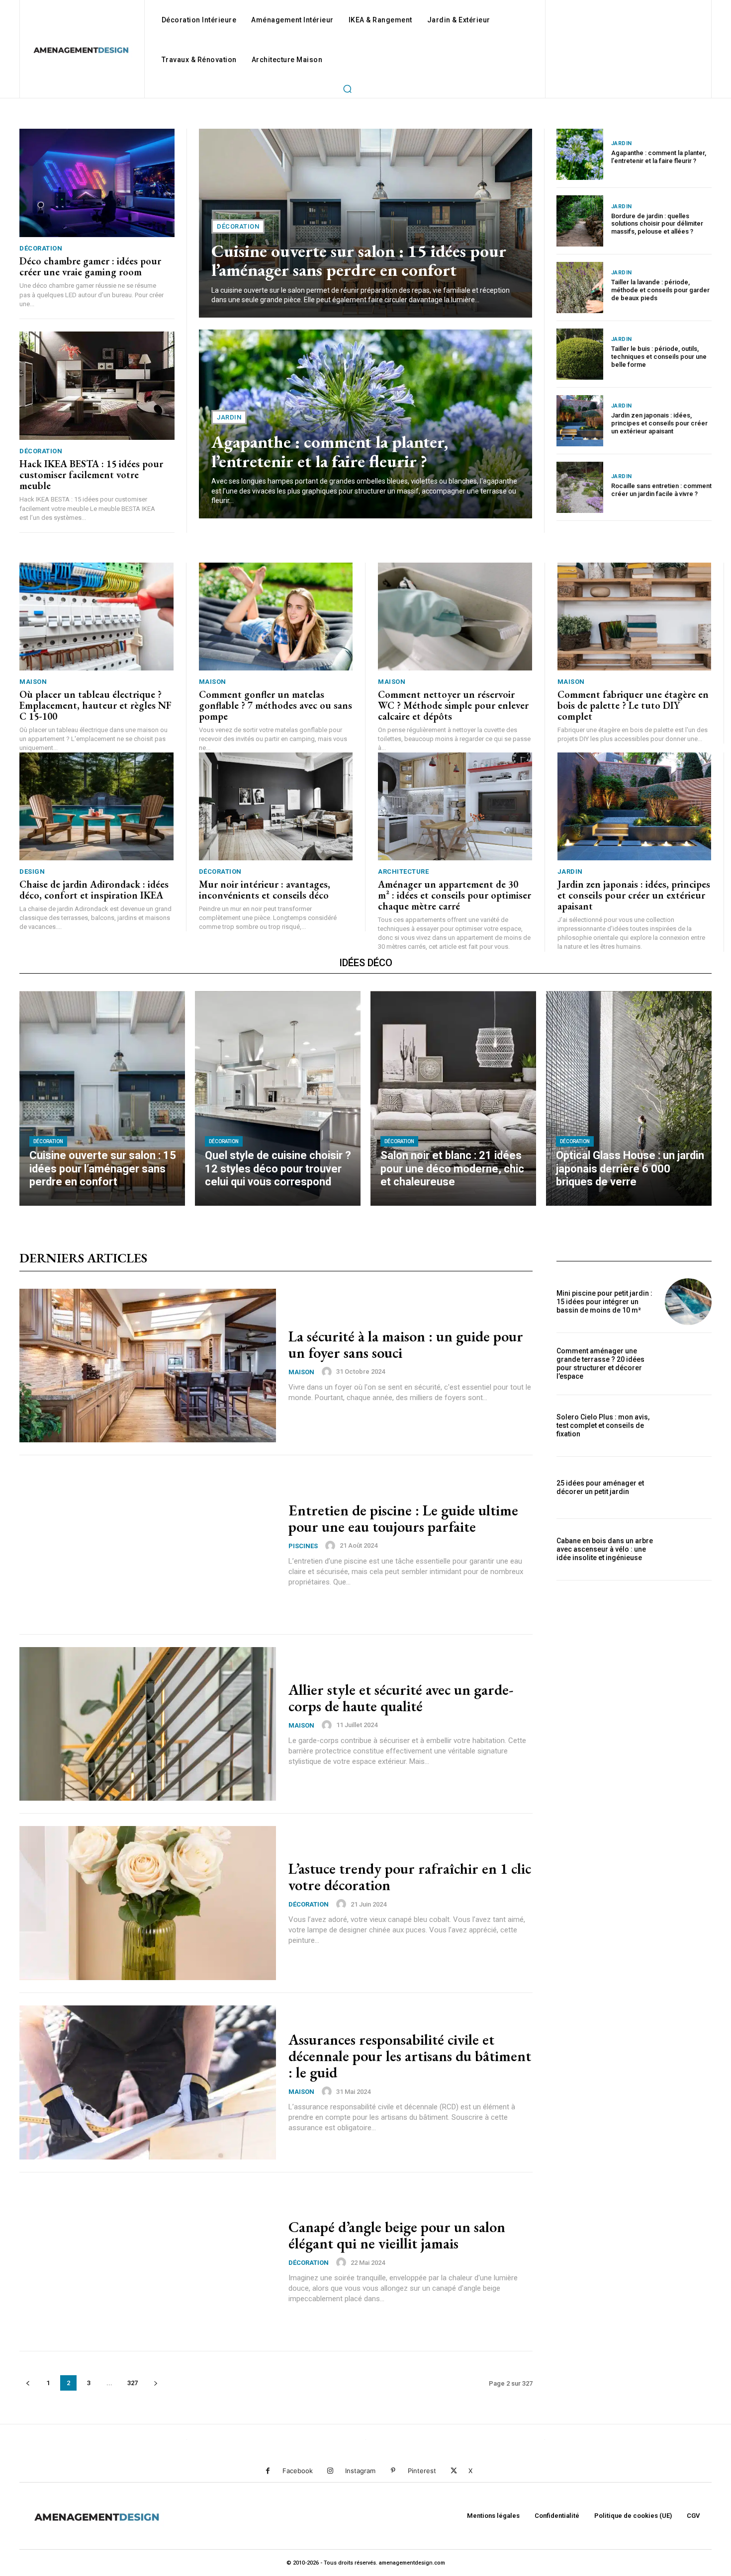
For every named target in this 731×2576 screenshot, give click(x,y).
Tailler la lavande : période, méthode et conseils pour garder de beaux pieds (660, 290)
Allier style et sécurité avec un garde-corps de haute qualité (401, 1698)
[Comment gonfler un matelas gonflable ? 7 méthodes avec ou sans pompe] (276, 617)
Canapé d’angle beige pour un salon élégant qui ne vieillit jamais (397, 2235)
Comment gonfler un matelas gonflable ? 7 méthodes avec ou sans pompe (275, 705)
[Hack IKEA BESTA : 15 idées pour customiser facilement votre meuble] (97, 386)
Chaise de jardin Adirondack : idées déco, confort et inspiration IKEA (94, 890)
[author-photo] (328, 1372)
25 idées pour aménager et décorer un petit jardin (600, 1487)
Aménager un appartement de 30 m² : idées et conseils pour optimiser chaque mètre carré (455, 895)
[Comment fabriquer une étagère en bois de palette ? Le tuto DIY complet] (635, 617)
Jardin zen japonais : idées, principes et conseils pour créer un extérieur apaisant (659, 423)
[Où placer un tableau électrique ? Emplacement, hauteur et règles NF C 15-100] (96, 617)
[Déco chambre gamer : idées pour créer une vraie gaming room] (97, 183)
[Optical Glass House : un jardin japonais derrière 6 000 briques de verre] (629, 1099)
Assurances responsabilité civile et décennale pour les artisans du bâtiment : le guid (410, 2056)
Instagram (360, 2471)
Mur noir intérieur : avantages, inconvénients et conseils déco (265, 890)
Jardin (229, 417)
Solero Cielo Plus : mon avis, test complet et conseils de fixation (603, 1425)
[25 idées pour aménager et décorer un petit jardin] (688, 1488)
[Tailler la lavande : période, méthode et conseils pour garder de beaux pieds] (580, 288)
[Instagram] (330, 2471)
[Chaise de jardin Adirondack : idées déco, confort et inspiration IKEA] (96, 806)
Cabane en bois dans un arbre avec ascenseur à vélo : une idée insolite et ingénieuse (605, 1549)
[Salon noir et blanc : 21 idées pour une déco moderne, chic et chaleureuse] (453, 1099)
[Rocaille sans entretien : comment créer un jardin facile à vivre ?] (580, 487)
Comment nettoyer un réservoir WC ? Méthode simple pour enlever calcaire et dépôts (453, 705)
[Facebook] (268, 2471)
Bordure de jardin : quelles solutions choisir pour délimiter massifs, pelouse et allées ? (657, 224)
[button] (347, 88)
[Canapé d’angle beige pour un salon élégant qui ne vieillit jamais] (148, 2262)
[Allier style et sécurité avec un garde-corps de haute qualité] (148, 1724)
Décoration (41, 248)
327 (133, 2383)
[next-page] (155, 2383)
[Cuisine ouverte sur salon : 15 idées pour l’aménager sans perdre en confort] (102, 1099)
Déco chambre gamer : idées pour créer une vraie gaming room (90, 266)
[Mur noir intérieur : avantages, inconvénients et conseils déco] (276, 806)
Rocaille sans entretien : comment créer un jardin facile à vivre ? (661, 490)
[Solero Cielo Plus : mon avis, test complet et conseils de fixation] (688, 1426)
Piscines (303, 1546)
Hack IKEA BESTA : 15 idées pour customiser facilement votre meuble (91, 475)
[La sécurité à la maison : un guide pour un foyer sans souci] (148, 1366)
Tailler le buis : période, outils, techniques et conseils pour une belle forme (659, 356)
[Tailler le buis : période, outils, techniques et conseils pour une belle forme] (580, 354)
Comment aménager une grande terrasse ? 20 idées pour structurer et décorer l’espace (600, 1363)
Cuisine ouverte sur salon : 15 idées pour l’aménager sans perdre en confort (359, 260)
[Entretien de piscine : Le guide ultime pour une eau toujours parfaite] (148, 1545)
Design (32, 872)
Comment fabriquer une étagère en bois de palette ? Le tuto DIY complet (633, 705)
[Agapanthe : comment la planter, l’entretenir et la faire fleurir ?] (580, 154)
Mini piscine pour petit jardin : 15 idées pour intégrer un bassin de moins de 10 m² (604, 1302)
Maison (33, 682)
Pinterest (422, 2471)
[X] (454, 2471)
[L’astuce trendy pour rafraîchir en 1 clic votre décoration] (148, 1903)
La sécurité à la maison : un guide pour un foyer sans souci (406, 1344)
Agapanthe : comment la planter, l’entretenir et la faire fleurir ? (330, 451)
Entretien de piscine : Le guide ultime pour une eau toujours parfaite (403, 1518)
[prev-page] (28, 2383)
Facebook (298, 2471)
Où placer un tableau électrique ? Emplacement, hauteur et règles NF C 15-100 (95, 705)
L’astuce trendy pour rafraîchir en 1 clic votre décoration (410, 1877)
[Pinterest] (393, 2471)
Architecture (403, 872)
